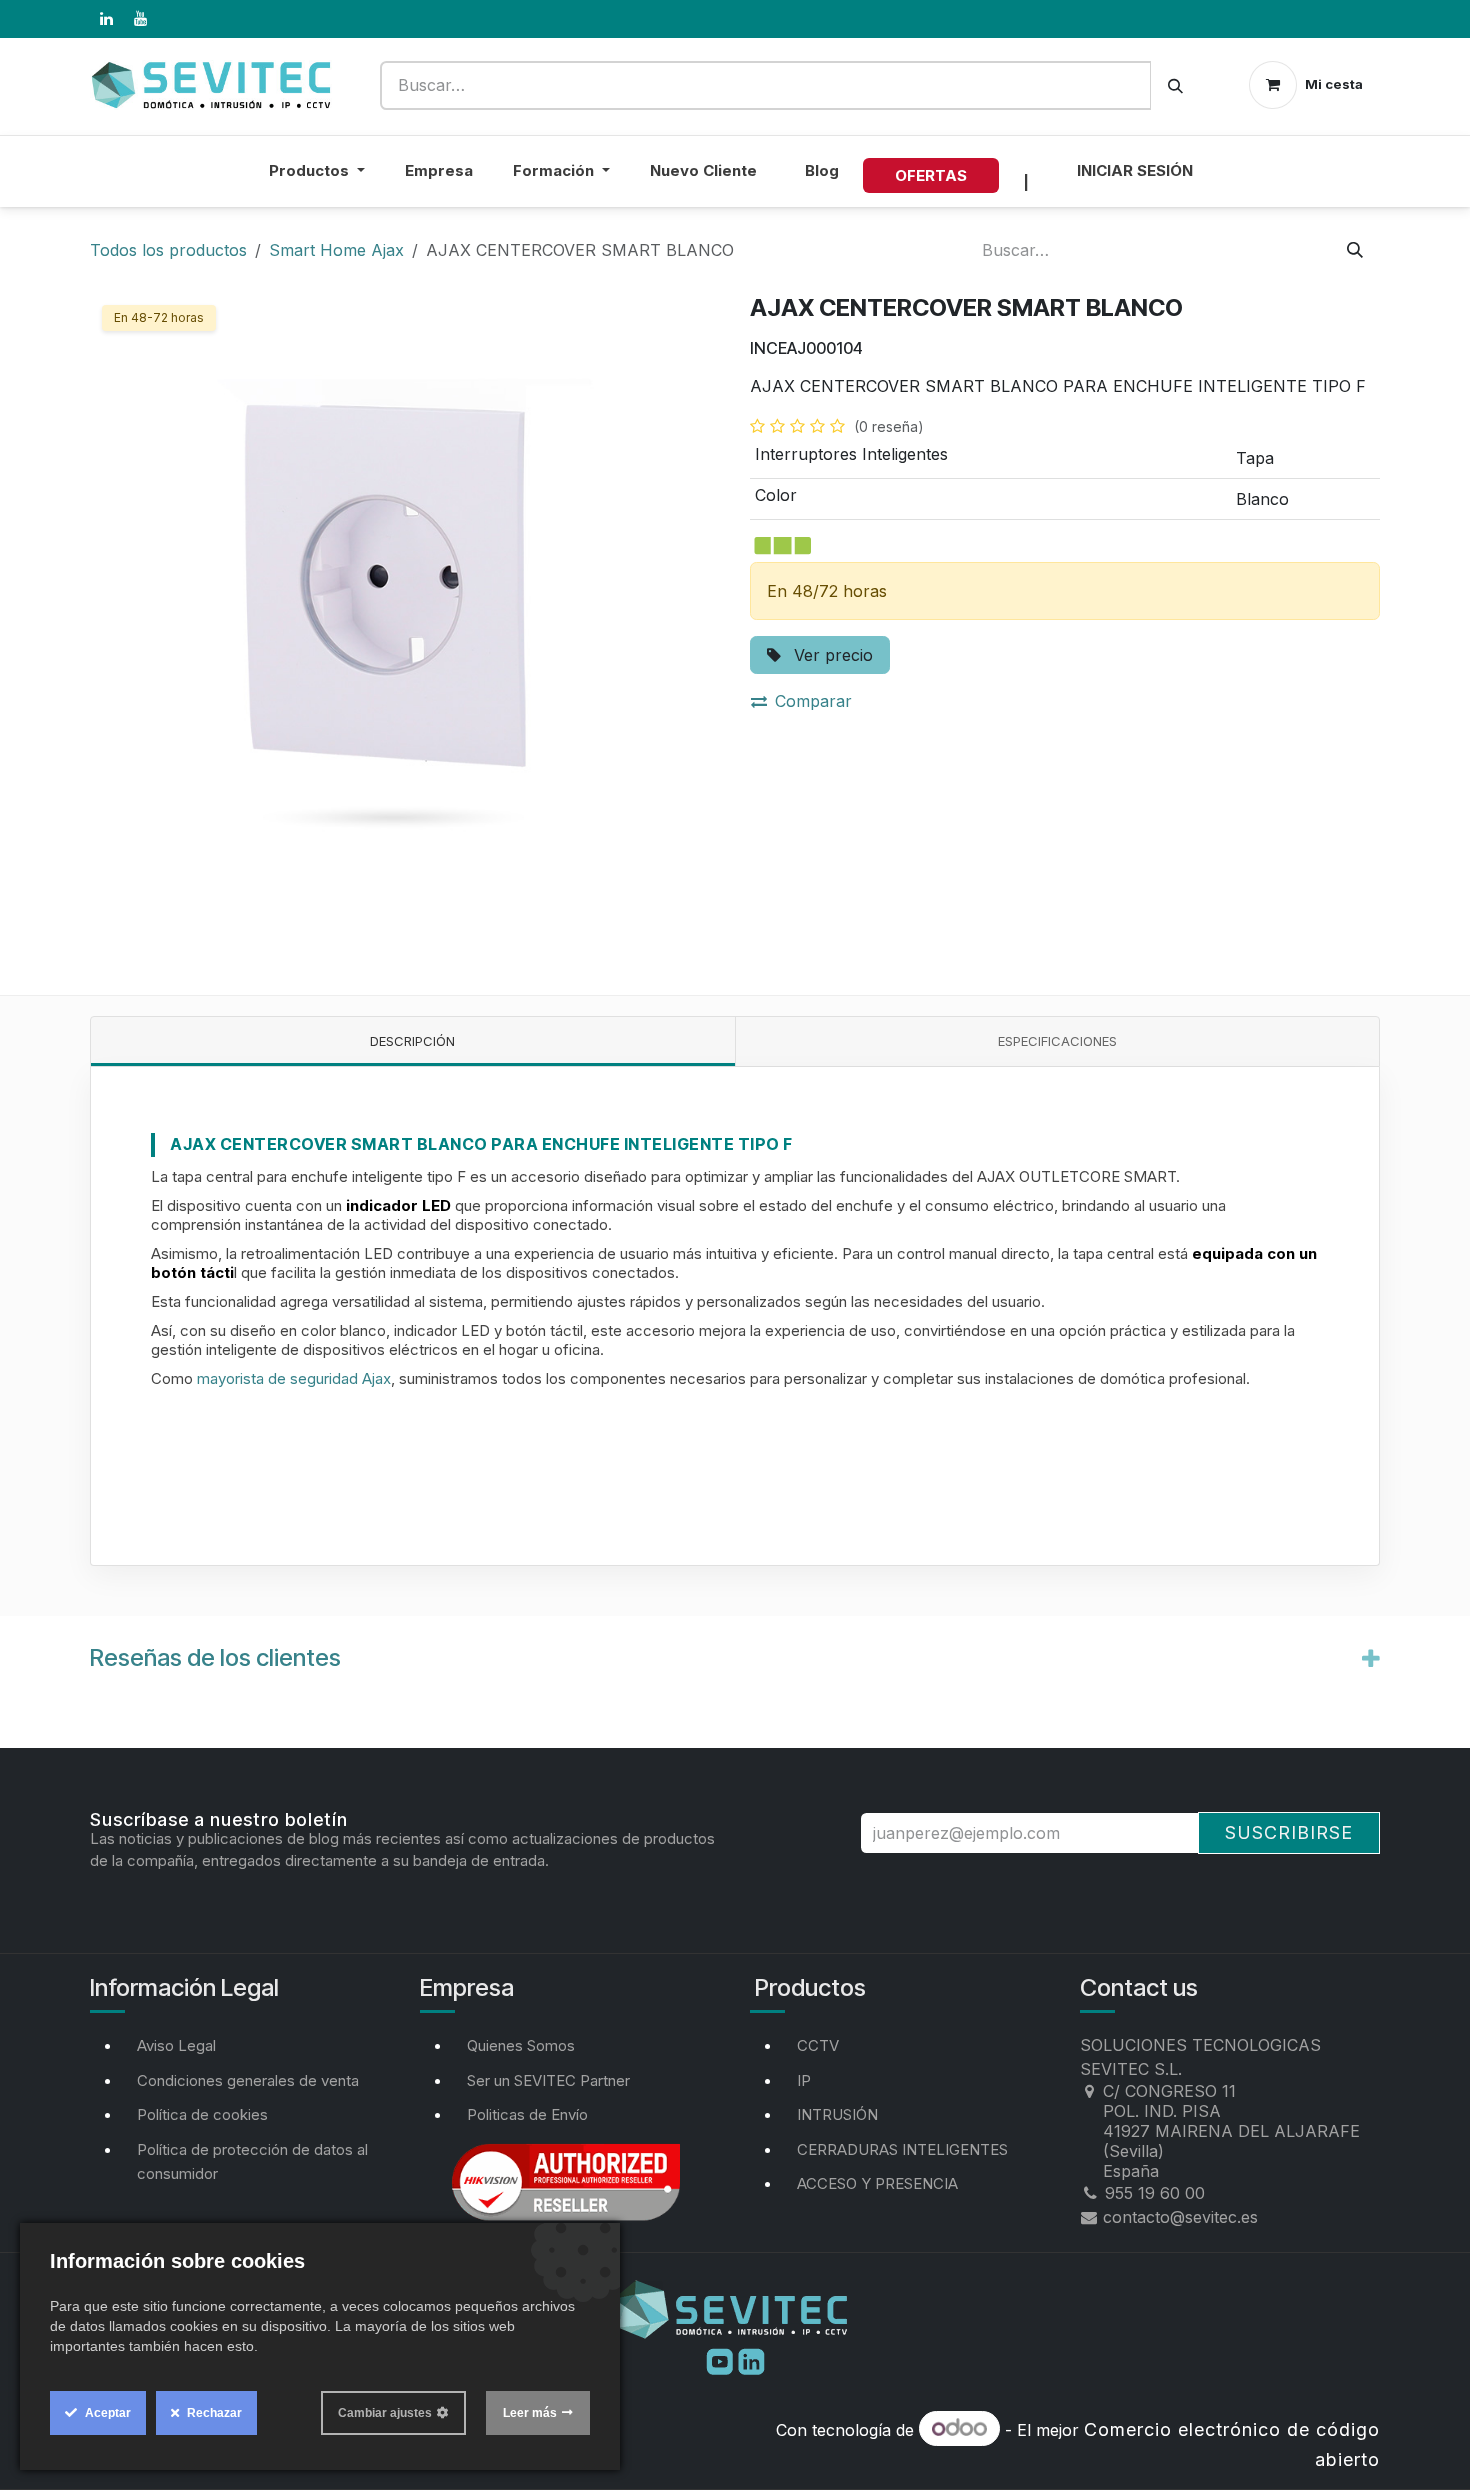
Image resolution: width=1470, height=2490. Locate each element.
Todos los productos (168, 250)
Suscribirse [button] (1289, 1832)
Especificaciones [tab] (1057, 1041)
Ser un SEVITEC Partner (548, 2080)
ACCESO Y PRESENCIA (877, 2183)
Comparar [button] (813, 701)
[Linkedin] (751, 2360)
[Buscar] (1175, 85)
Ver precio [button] (831, 655)
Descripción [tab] (412, 1041)
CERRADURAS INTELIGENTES (902, 2149)
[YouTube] (140, 19)
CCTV (818, 2045)
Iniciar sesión (1135, 170)
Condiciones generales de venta (248, 2080)
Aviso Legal (176, 2045)
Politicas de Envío (527, 2114)
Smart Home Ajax (336, 250)
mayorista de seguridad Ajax (294, 1378)
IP (804, 2080)
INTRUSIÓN (837, 2114)
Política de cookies (202, 2114)
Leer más (530, 2413)
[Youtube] (722, 2360)
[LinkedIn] (106, 19)
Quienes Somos (521, 2045)
